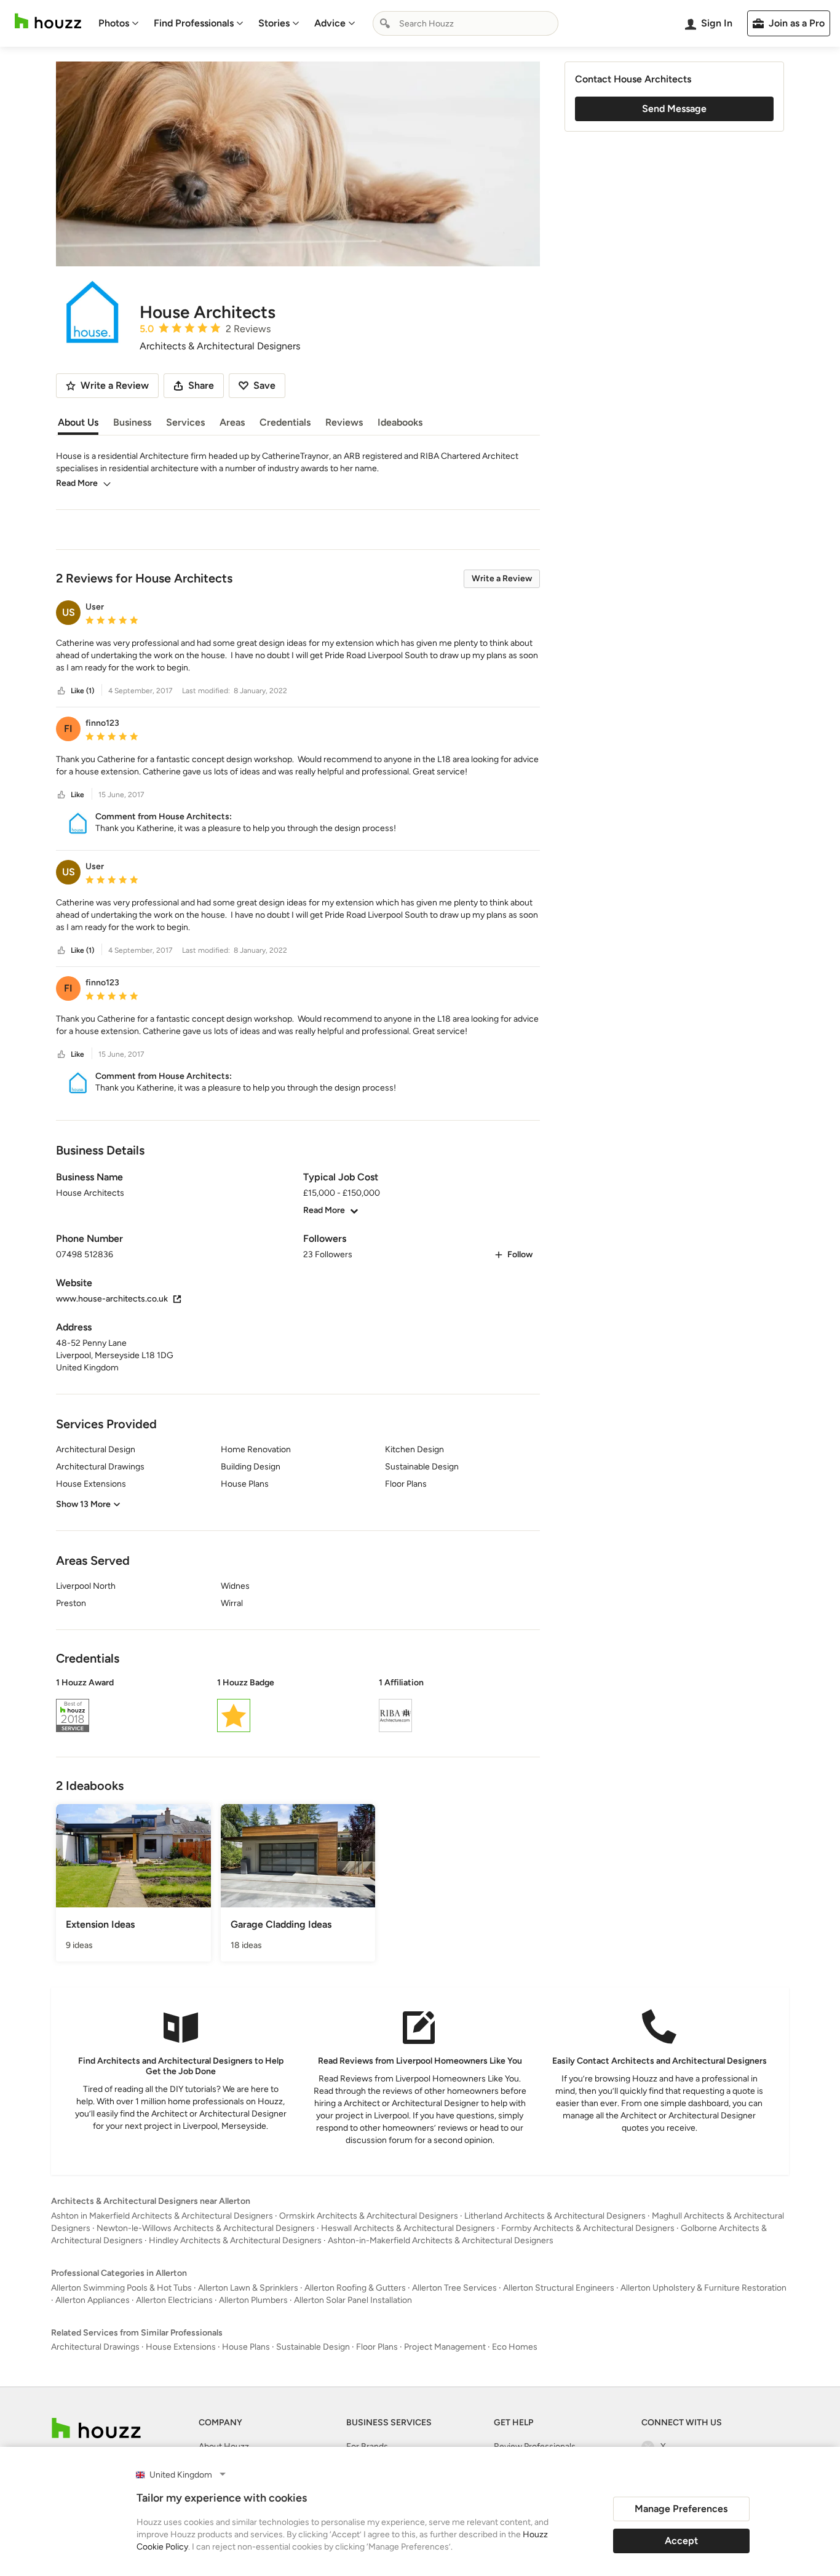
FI (68, 729)
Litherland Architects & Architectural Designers (555, 2216)
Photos (114, 23)
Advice (330, 23)
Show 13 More (83, 1504)
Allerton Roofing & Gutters (355, 2288)
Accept (681, 2541)
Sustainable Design (313, 2347)
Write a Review (502, 578)
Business (132, 422)
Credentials (285, 422)
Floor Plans (377, 2347)
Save (264, 385)
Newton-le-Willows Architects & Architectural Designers (206, 2228)
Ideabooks (400, 422)
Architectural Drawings (95, 2347)
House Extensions (181, 2347)
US (69, 612)
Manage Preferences (681, 2509)
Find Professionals (194, 23)
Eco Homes (515, 2347)
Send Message (674, 109)
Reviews (344, 422)
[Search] (385, 23)
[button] (298, 656)
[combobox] (466, 23)
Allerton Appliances (93, 2300)
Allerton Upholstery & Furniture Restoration (703, 2288)
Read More (77, 483)
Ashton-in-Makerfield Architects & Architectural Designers (441, 2240)
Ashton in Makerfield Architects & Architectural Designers (162, 2216)
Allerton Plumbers (253, 2300)
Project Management (445, 2347)
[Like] (61, 691)
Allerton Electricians (174, 2300)
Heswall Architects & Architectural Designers (408, 2228)
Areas (232, 422)
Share (201, 385)
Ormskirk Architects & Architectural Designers (369, 2216)
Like (77, 795)
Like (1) (82, 691)
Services (185, 422)
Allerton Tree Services (454, 2288)
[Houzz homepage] (48, 21)
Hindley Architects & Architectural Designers (235, 2240)
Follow (520, 1254)
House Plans (246, 2347)
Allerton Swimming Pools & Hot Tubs (121, 2288)
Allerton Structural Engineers (559, 2288)
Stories (274, 23)
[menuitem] (119, 23)
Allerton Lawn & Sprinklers (248, 2288)
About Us (78, 422)
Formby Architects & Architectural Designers (588, 2228)
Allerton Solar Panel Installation (353, 2300)
